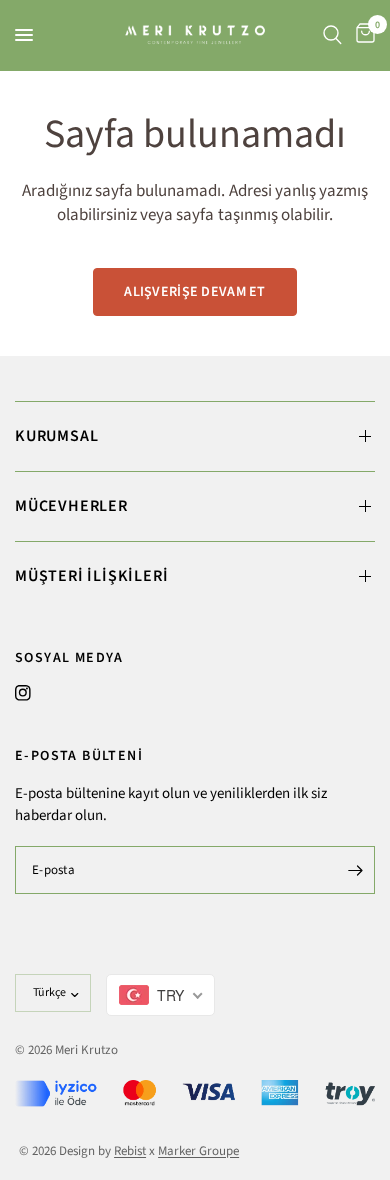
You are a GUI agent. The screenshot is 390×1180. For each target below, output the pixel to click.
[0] (362, 35)
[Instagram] (23, 693)
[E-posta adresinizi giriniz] (355, 870)
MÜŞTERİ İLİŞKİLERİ (91, 576)
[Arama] (332, 35)
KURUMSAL (56, 436)
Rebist (130, 1151)
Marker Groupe (198, 1151)
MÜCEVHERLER (71, 506)
